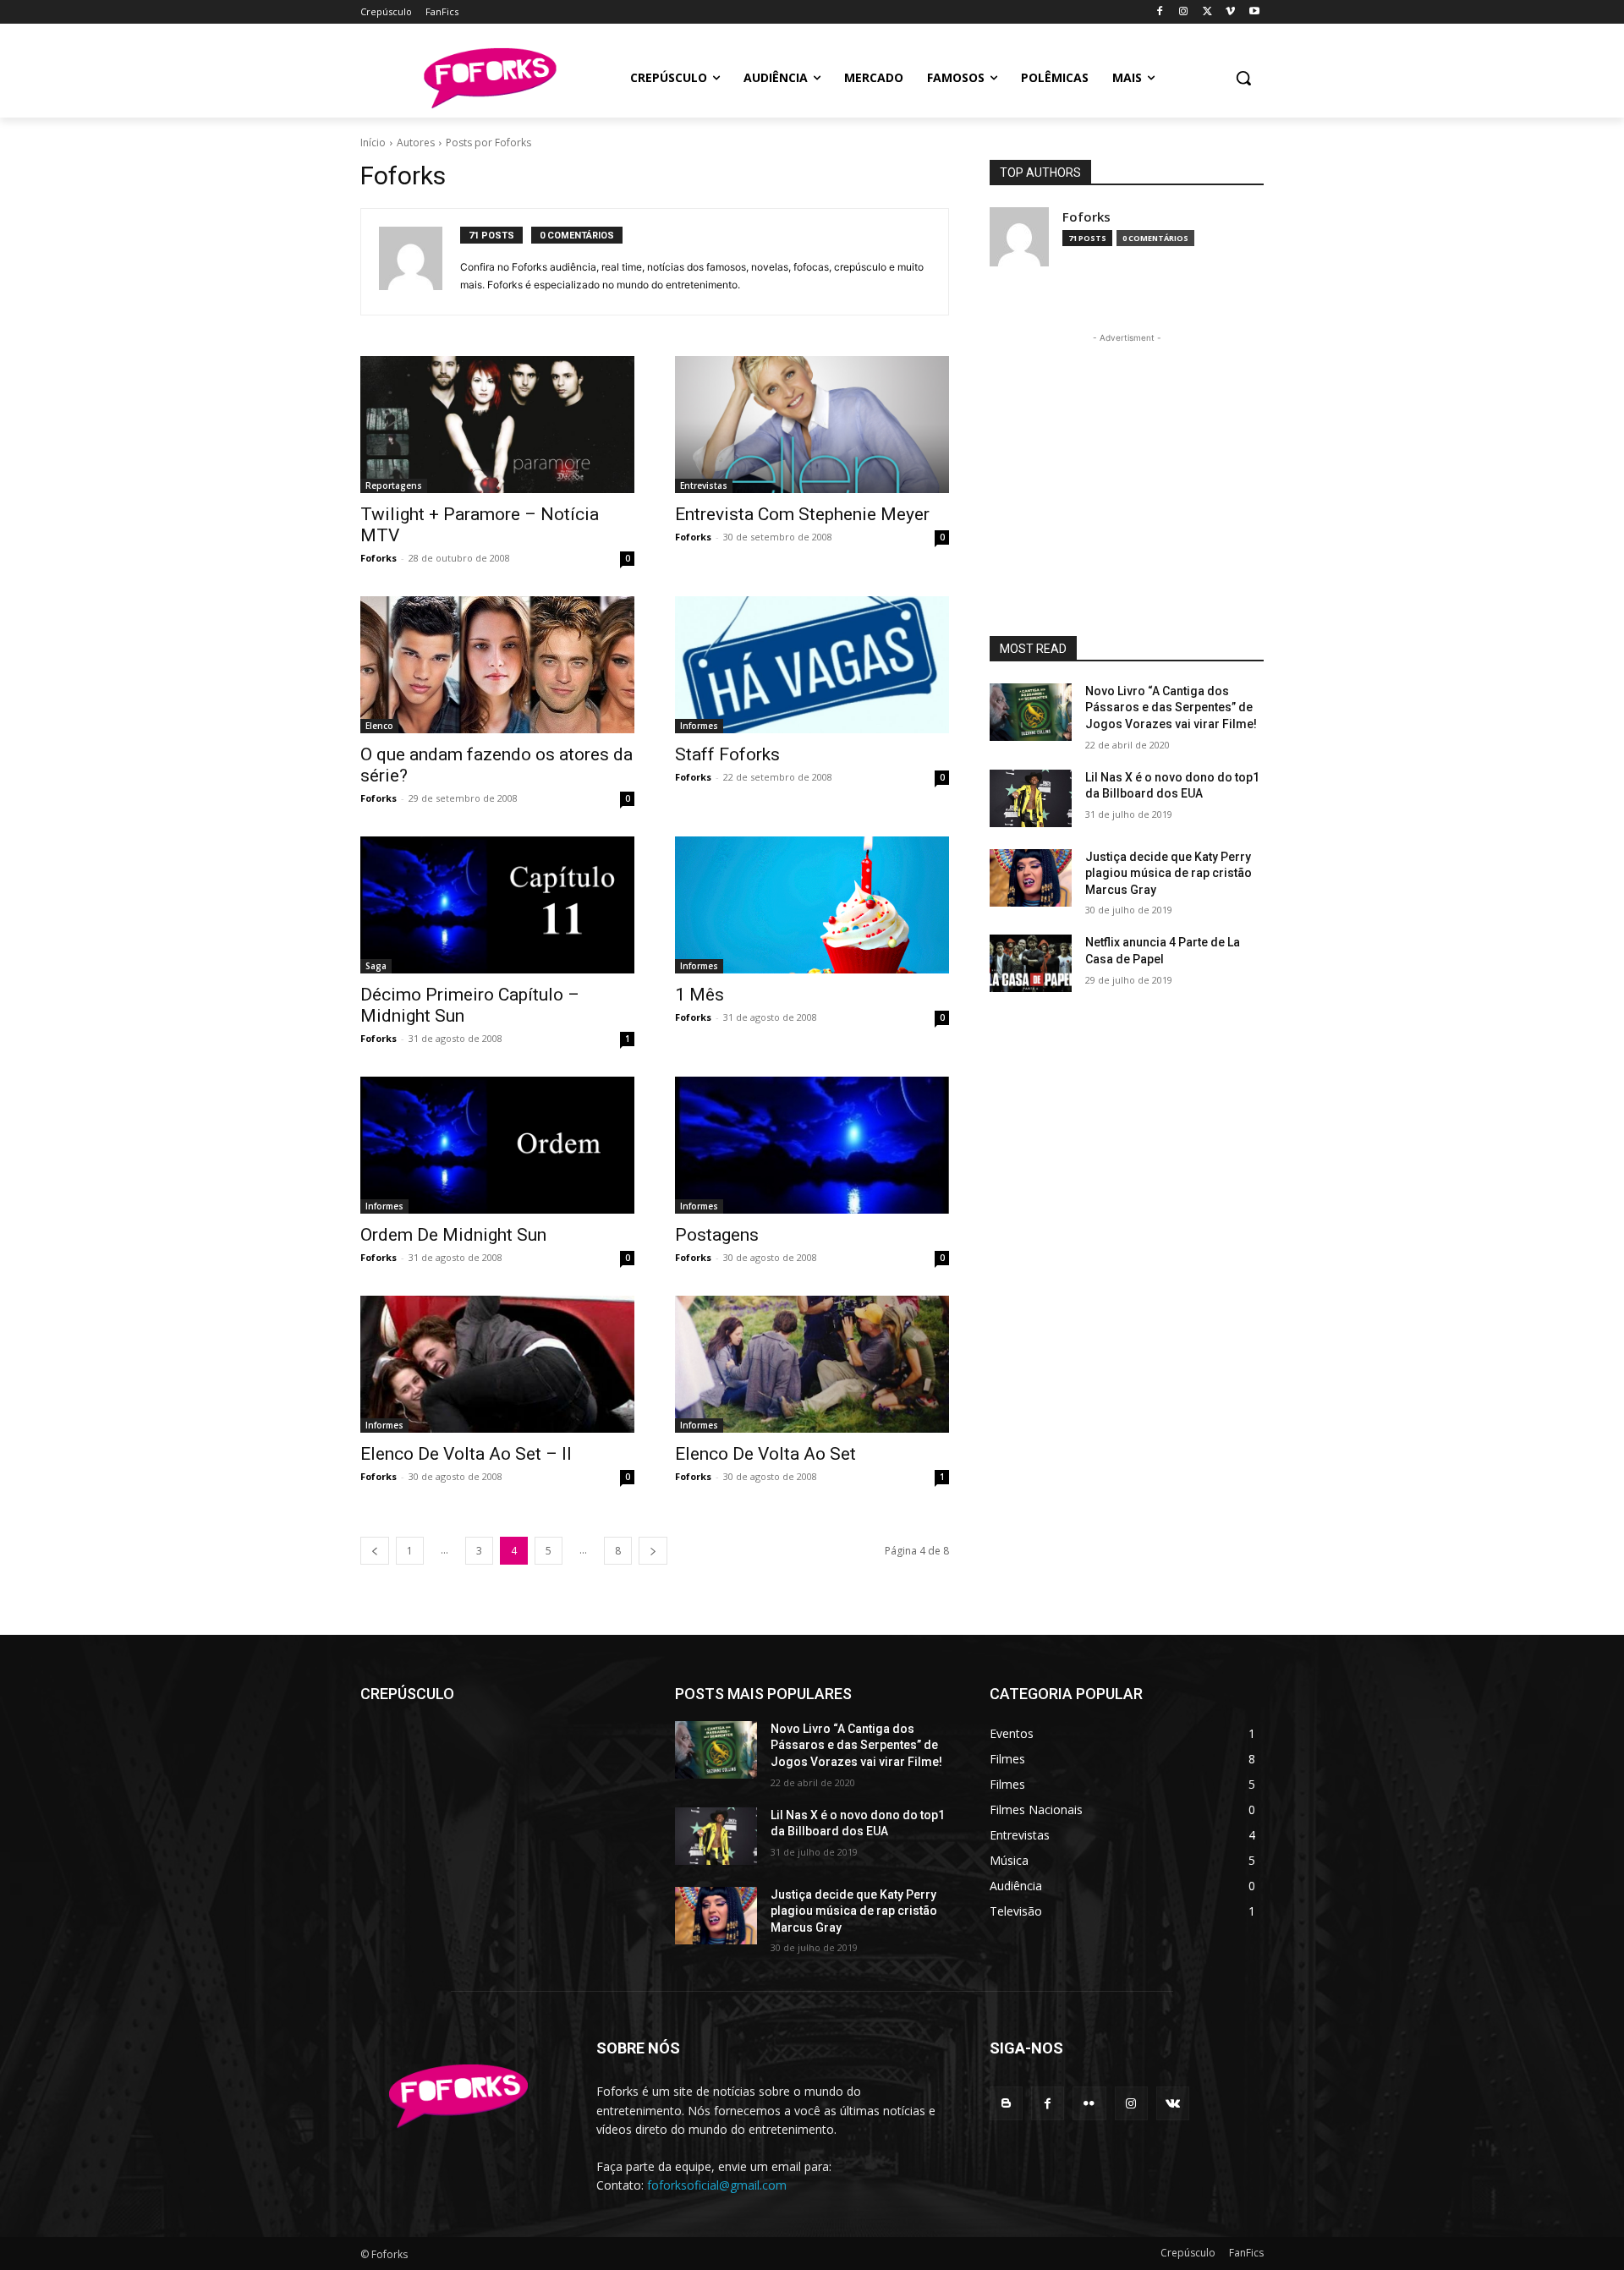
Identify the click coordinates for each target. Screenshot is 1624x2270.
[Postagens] (812, 1145)
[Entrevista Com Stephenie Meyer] (812, 425)
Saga (376, 966)
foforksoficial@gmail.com (717, 2185)
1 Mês (700, 995)
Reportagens (394, 485)
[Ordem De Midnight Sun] (497, 1145)
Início (373, 143)
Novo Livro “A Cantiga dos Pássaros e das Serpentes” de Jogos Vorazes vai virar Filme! (1171, 707)
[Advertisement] (1127, 452)
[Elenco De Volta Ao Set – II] (497, 1364)
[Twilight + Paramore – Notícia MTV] (497, 425)
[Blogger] (1006, 2103)
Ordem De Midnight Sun (453, 1235)
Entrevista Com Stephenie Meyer (802, 514)
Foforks (379, 558)
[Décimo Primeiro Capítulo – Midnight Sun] (497, 905)
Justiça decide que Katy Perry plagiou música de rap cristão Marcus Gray (1169, 873)
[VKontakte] (1173, 2103)
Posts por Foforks (488, 143)
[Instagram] (1184, 12)
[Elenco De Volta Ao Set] (812, 1364)
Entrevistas (704, 485)
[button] (1243, 78)
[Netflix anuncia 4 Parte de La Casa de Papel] (1031, 963)
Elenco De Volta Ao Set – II (466, 1454)
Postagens (717, 1235)
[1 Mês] (812, 905)
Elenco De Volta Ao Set (765, 1454)
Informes (699, 726)
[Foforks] (489, 78)
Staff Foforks (727, 754)
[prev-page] (375, 1551)
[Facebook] (1160, 12)
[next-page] (653, 1551)
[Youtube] (1254, 12)
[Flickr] (1089, 2103)
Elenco (379, 726)
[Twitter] (1207, 12)
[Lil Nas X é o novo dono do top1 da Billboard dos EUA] (1031, 798)
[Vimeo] (1230, 12)
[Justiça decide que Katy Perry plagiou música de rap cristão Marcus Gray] (1031, 878)
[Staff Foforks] (812, 665)
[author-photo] (420, 262)
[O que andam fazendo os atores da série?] (497, 665)
